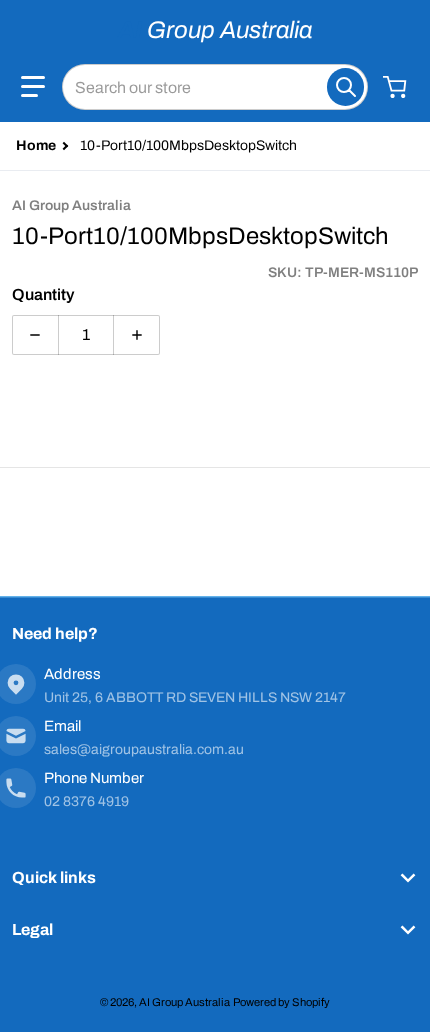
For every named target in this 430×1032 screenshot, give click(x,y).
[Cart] (397, 87)
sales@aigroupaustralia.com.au (144, 749)
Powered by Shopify (281, 1002)
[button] (33, 87)
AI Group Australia (184, 1002)
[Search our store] (345, 87)
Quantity (43, 294)
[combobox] (215, 87)
